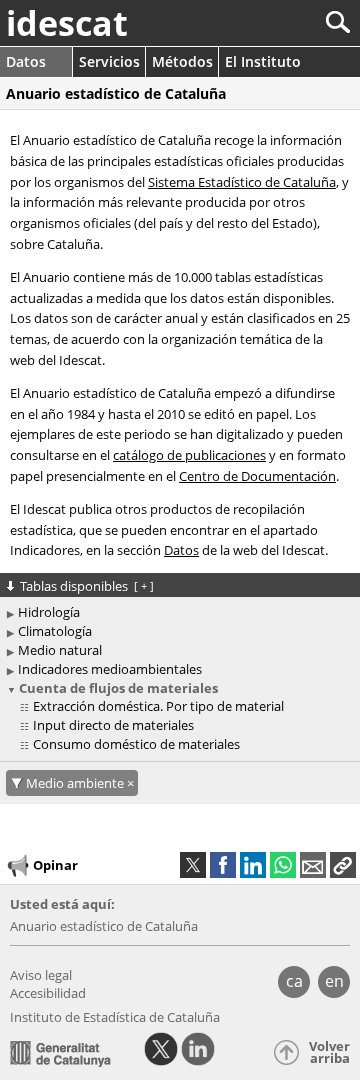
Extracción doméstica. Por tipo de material (158, 706)
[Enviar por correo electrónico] (313, 865)
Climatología (55, 631)
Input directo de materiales (113, 725)
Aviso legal (41, 975)
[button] (343, 865)
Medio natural (60, 650)
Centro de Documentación (257, 476)
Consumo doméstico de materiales (136, 744)
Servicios (109, 61)
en (334, 981)
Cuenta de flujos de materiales (118, 688)
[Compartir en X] (193, 865)
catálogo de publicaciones (189, 455)
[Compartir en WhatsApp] (283, 865)
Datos (26, 61)
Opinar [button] (55, 864)
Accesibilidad (48, 993)
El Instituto (263, 61)
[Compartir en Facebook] (223, 865)
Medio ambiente (76, 783)
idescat (67, 23)
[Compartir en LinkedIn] (253, 865)
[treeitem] (183, 706)
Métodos (182, 61)
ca (294, 981)
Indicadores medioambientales (110, 669)
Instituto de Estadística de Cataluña (115, 1017)
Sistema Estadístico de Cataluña (242, 182)
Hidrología (49, 612)
